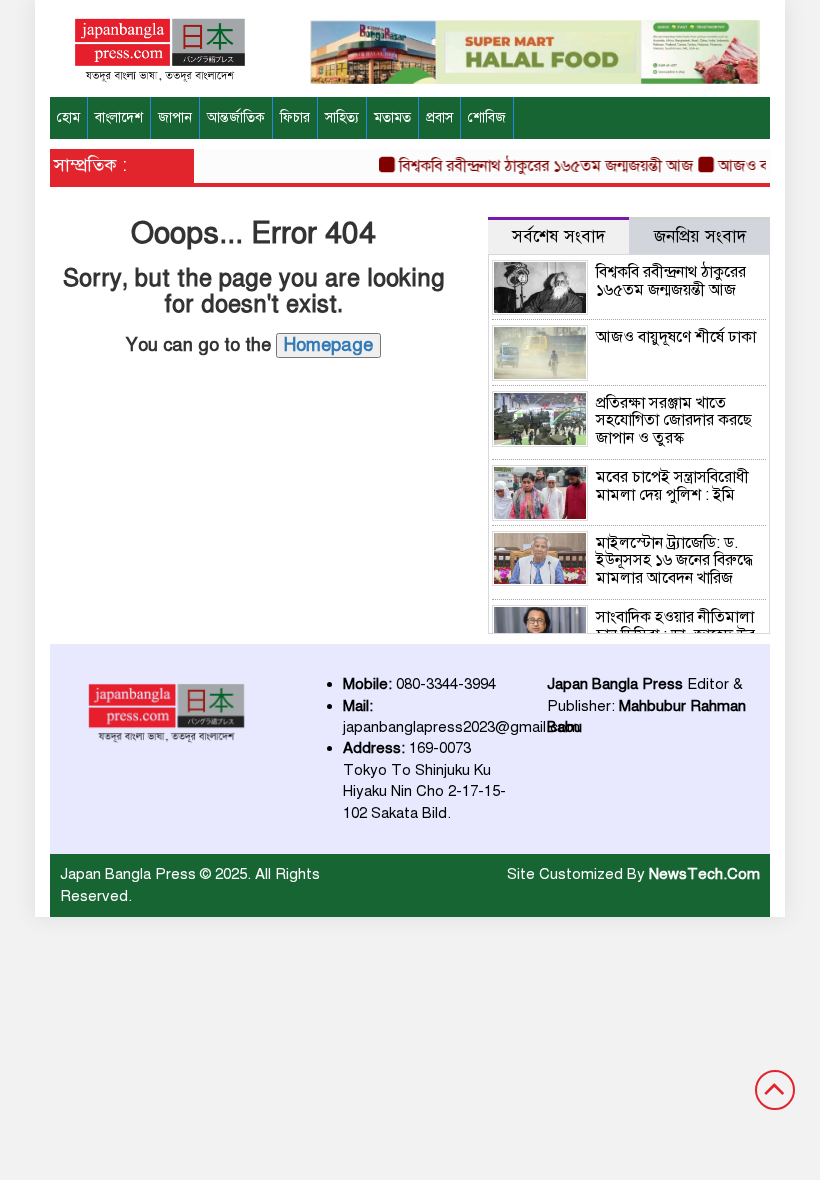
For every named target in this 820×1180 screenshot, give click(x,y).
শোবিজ (487, 117)
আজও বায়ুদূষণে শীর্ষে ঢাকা (676, 337)
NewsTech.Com (704, 874)
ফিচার (295, 117)
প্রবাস (439, 117)
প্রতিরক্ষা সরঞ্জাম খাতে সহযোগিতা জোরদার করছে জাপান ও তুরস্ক (674, 420)
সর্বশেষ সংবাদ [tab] (558, 236)
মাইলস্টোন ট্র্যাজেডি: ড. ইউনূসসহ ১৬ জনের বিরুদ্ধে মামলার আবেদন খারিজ (674, 560)
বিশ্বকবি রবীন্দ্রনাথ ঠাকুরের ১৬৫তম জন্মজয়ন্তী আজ (538, 166)
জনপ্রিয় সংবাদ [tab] (700, 236)
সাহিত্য (342, 117)
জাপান (175, 117)
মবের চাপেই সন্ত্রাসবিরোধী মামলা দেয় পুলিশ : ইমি (672, 486)
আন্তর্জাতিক (236, 117)
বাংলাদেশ (119, 117)
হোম (68, 117)
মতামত (392, 117)
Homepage (328, 345)
